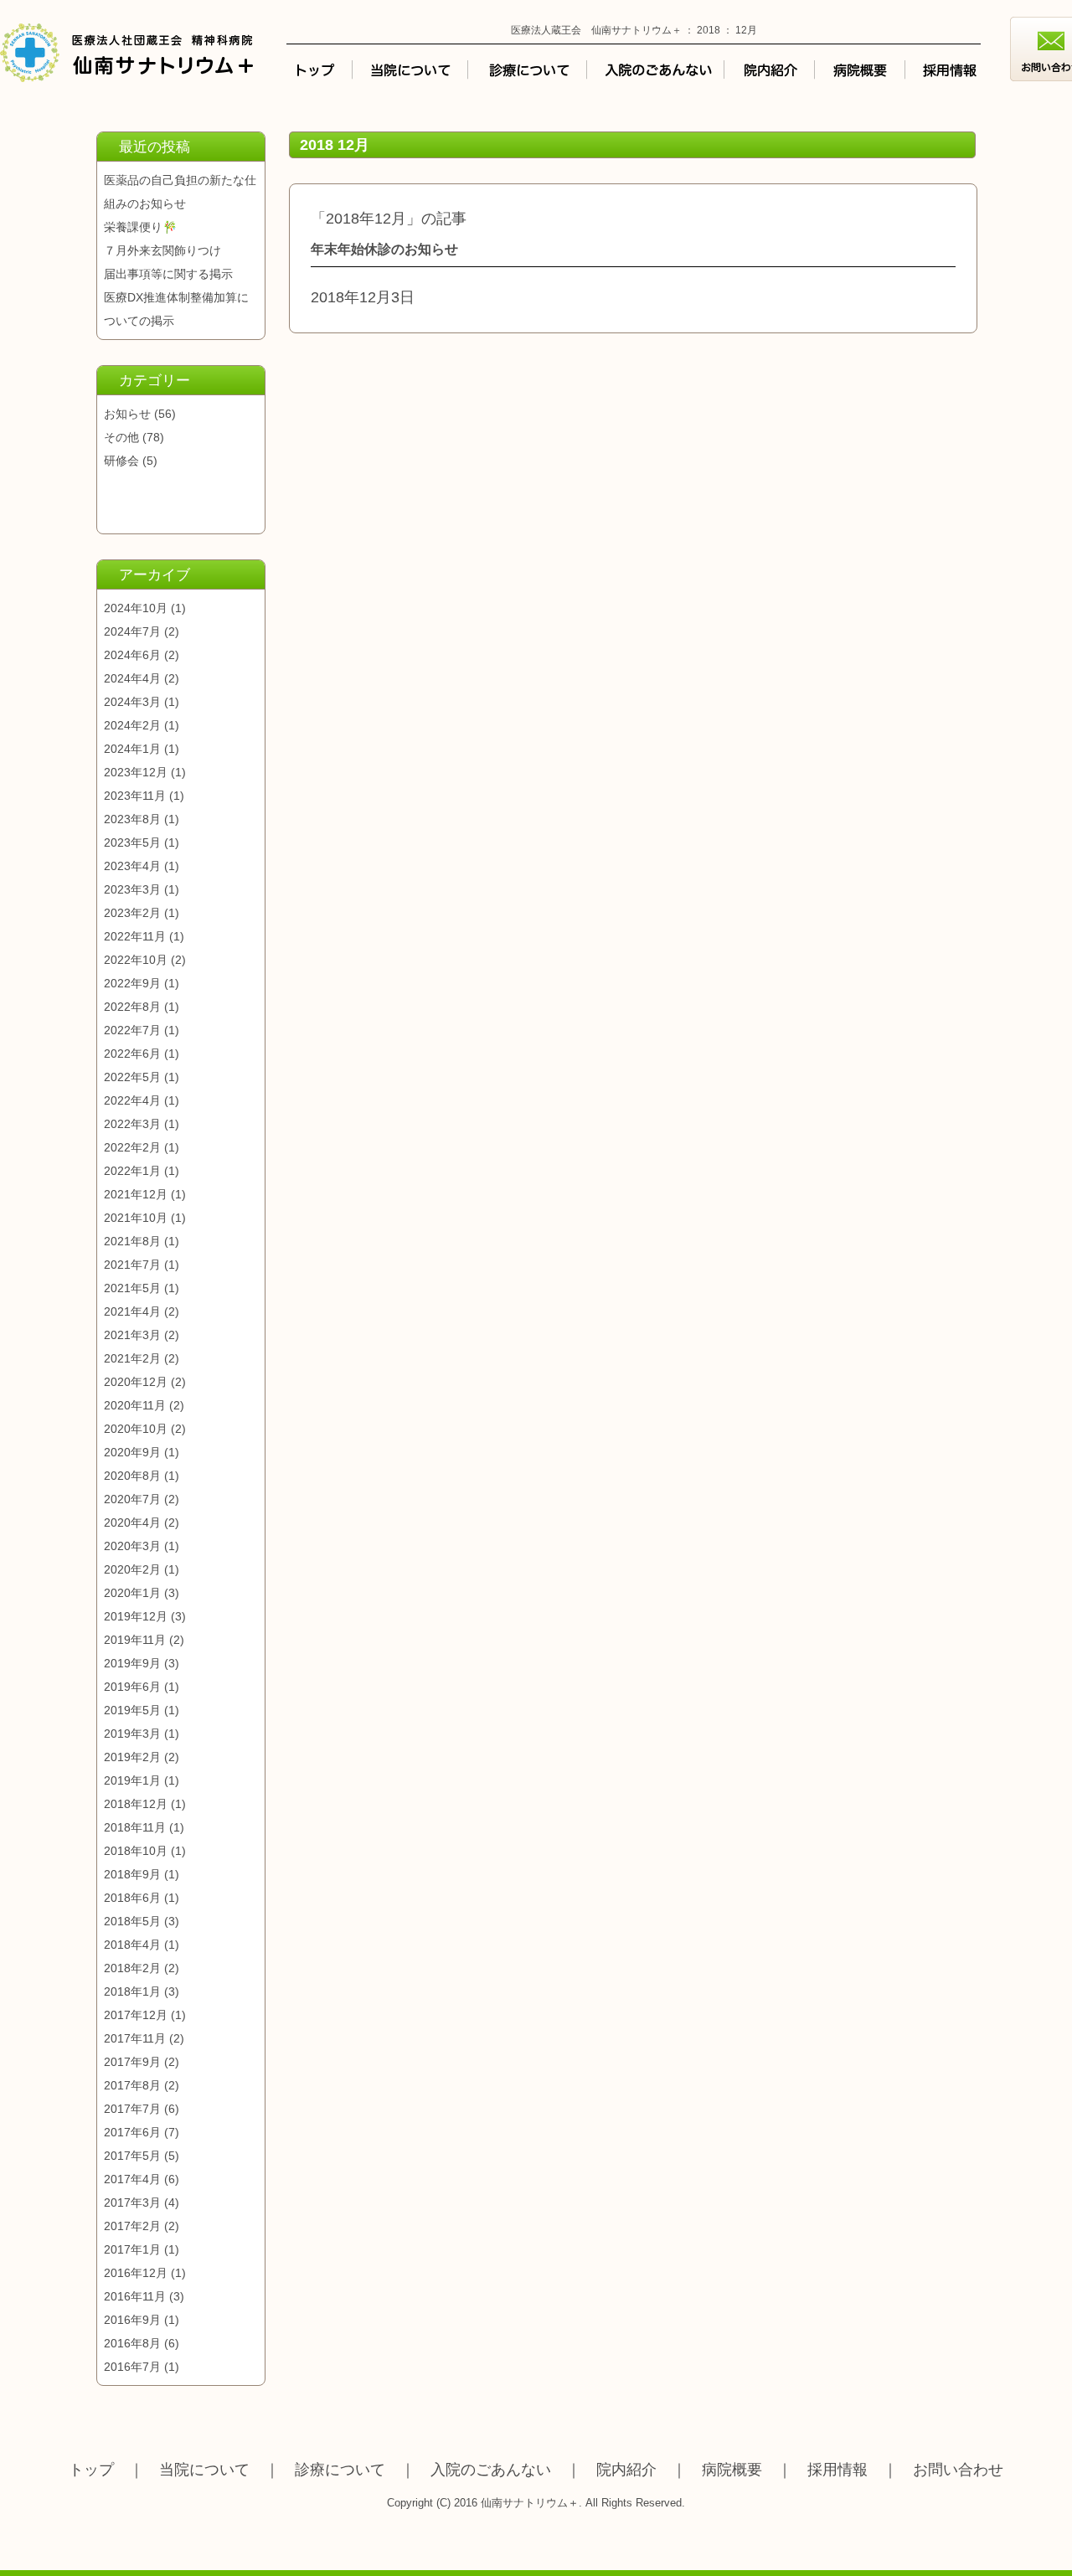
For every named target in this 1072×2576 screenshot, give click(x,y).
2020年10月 (136, 1429)
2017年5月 (132, 2156)
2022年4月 (132, 1100)
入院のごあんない (491, 2470)
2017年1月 (132, 2249)
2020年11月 (135, 1405)
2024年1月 (132, 749)
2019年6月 (132, 1687)
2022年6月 (132, 1054)
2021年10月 (136, 1218)
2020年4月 (132, 1522)
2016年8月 (132, 2343)
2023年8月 (132, 819)
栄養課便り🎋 (140, 227)
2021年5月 (132, 1288)
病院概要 (732, 2470)
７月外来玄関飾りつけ (162, 250)
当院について (204, 2470)
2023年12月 (136, 772)
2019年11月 (135, 1640)
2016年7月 (132, 2367)
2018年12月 (136, 1804)
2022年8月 (132, 1007)
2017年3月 (132, 2202)
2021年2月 (132, 1358)
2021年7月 (132, 1265)
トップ (91, 2470)
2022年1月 (132, 1171)
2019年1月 (132, 1780)
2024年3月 (132, 702)
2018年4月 (132, 1945)
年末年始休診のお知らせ (384, 249)
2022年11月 (135, 936)
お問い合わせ (958, 2470)
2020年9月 (132, 1452)
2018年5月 (132, 1921)
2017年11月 (135, 2038)
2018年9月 (132, 1874)
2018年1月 (132, 1991)
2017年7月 (132, 2109)
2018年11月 (135, 1827)
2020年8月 (132, 1476)
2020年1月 (132, 1593)
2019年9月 (132, 1663)
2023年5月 (132, 842)
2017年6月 (132, 2132)
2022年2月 (132, 1147)
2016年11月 (135, 2296)
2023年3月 (132, 889)
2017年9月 (132, 2062)
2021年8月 (132, 1241)
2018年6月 (132, 1898)
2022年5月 (132, 1077)
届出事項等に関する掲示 (168, 274)
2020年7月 (132, 1499)
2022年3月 (132, 1124)
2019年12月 (136, 1616)
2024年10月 (136, 608)
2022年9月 (132, 983)
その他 (121, 437)
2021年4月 (132, 1311)
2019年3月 (132, 1734)
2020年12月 (136, 1382)
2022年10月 (136, 960)
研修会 (121, 461)
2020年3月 (132, 1546)
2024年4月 (132, 678)
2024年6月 (132, 655)
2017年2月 (132, 2226)
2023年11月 (135, 796)
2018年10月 (136, 1851)
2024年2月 (132, 725)
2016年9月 (132, 2320)
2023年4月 (132, 866)
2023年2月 (132, 913)
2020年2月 (132, 1569)
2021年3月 (132, 1335)
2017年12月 (136, 2015)
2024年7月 (132, 631)
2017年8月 (132, 2085)
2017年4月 (132, 2179)
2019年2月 (132, 1757)
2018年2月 (132, 1968)
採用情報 (837, 2470)
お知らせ (127, 414)
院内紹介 (626, 2470)
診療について (340, 2470)
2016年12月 (136, 2273)
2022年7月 (132, 1030)
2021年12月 (136, 1194)
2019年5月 (132, 1710)
